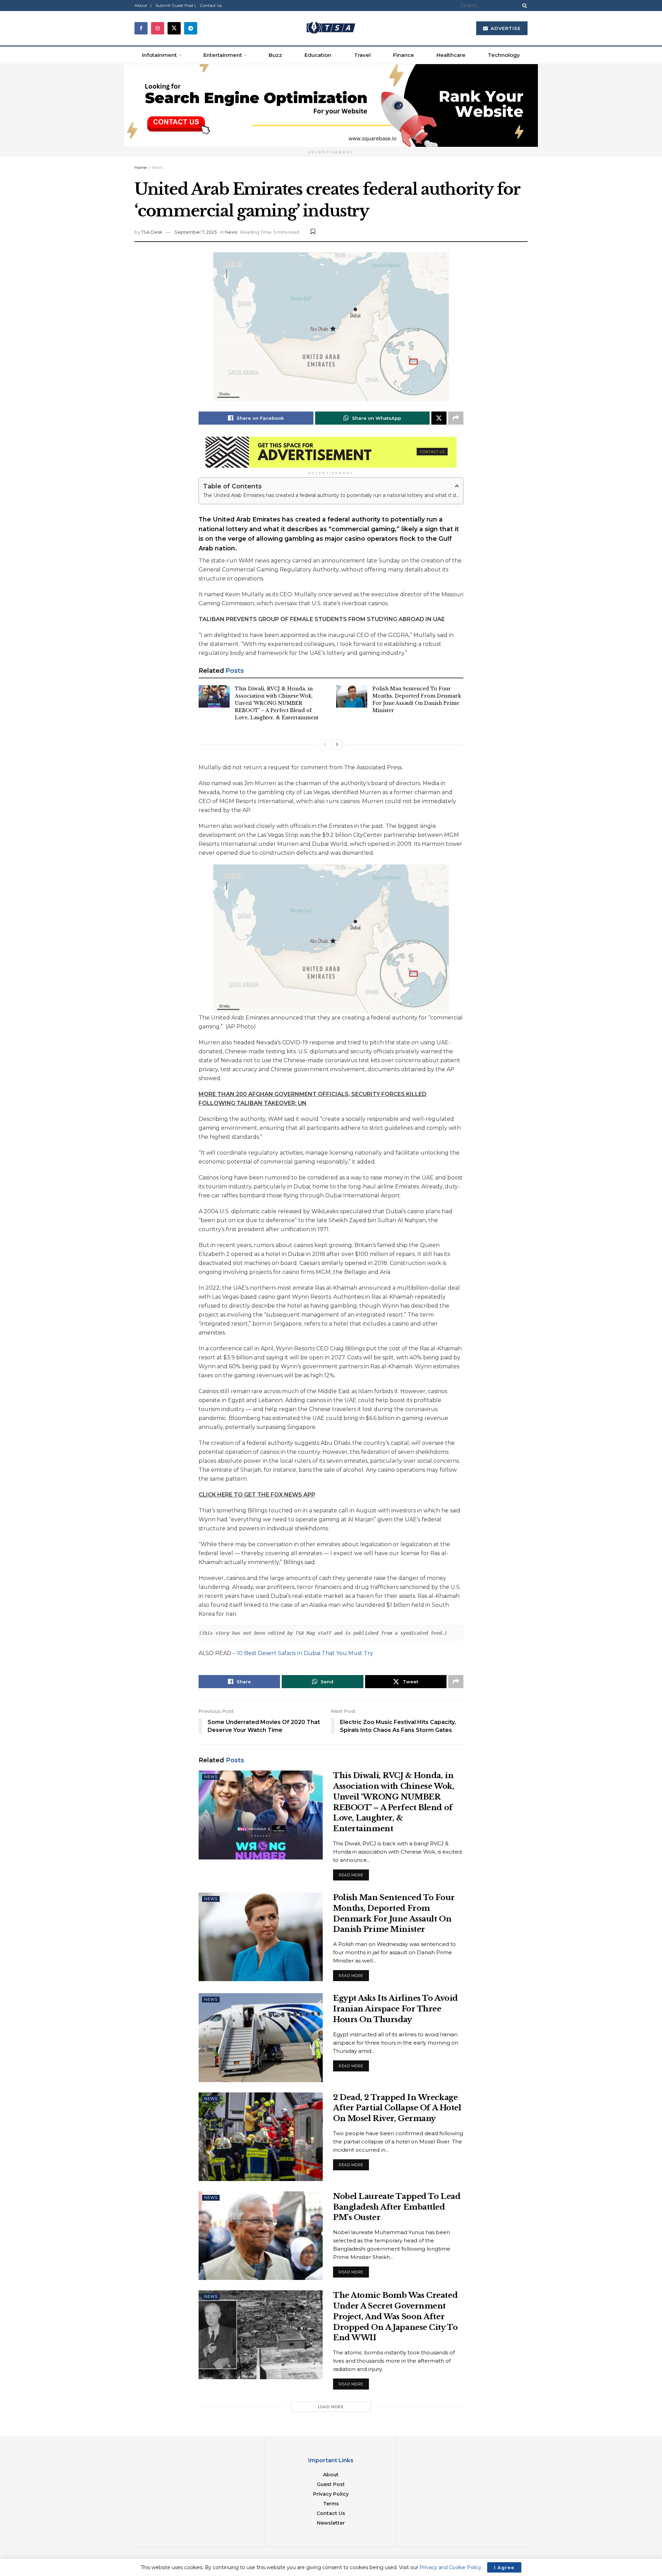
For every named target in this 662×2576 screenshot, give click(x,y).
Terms (331, 2504)
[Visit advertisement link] (331, 105)
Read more (354, 1873)
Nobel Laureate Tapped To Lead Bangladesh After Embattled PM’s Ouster (397, 2207)
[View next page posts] (337, 744)
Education (318, 55)
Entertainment (223, 55)
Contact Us (211, 5)
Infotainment (159, 55)
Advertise (505, 28)
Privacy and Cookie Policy (450, 2567)
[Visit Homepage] (331, 28)
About (331, 2475)
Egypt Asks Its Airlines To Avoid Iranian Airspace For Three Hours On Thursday (395, 2009)
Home (141, 167)
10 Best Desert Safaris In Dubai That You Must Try (306, 1653)
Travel (362, 55)
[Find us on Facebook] (141, 28)
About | (143, 5)
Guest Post (331, 2484)
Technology (504, 55)
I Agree (504, 2567)
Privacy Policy (331, 2494)
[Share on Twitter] (439, 418)
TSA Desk (152, 232)
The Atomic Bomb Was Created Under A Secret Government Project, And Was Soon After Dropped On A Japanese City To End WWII (395, 2316)
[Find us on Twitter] (174, 28)
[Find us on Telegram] (191, 28)
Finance (404, 55)
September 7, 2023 (196, 232)
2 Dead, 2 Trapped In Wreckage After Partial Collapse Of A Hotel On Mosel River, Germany (397, 2108)
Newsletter (331, 2523)
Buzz (275, 55)
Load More (331, 2407)
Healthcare (451, 55)
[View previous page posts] (325, 744)
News (157, 167)
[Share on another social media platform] (456, 418)
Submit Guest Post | (175, 5)
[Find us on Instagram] (158, 28)
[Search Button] (523, 6)
